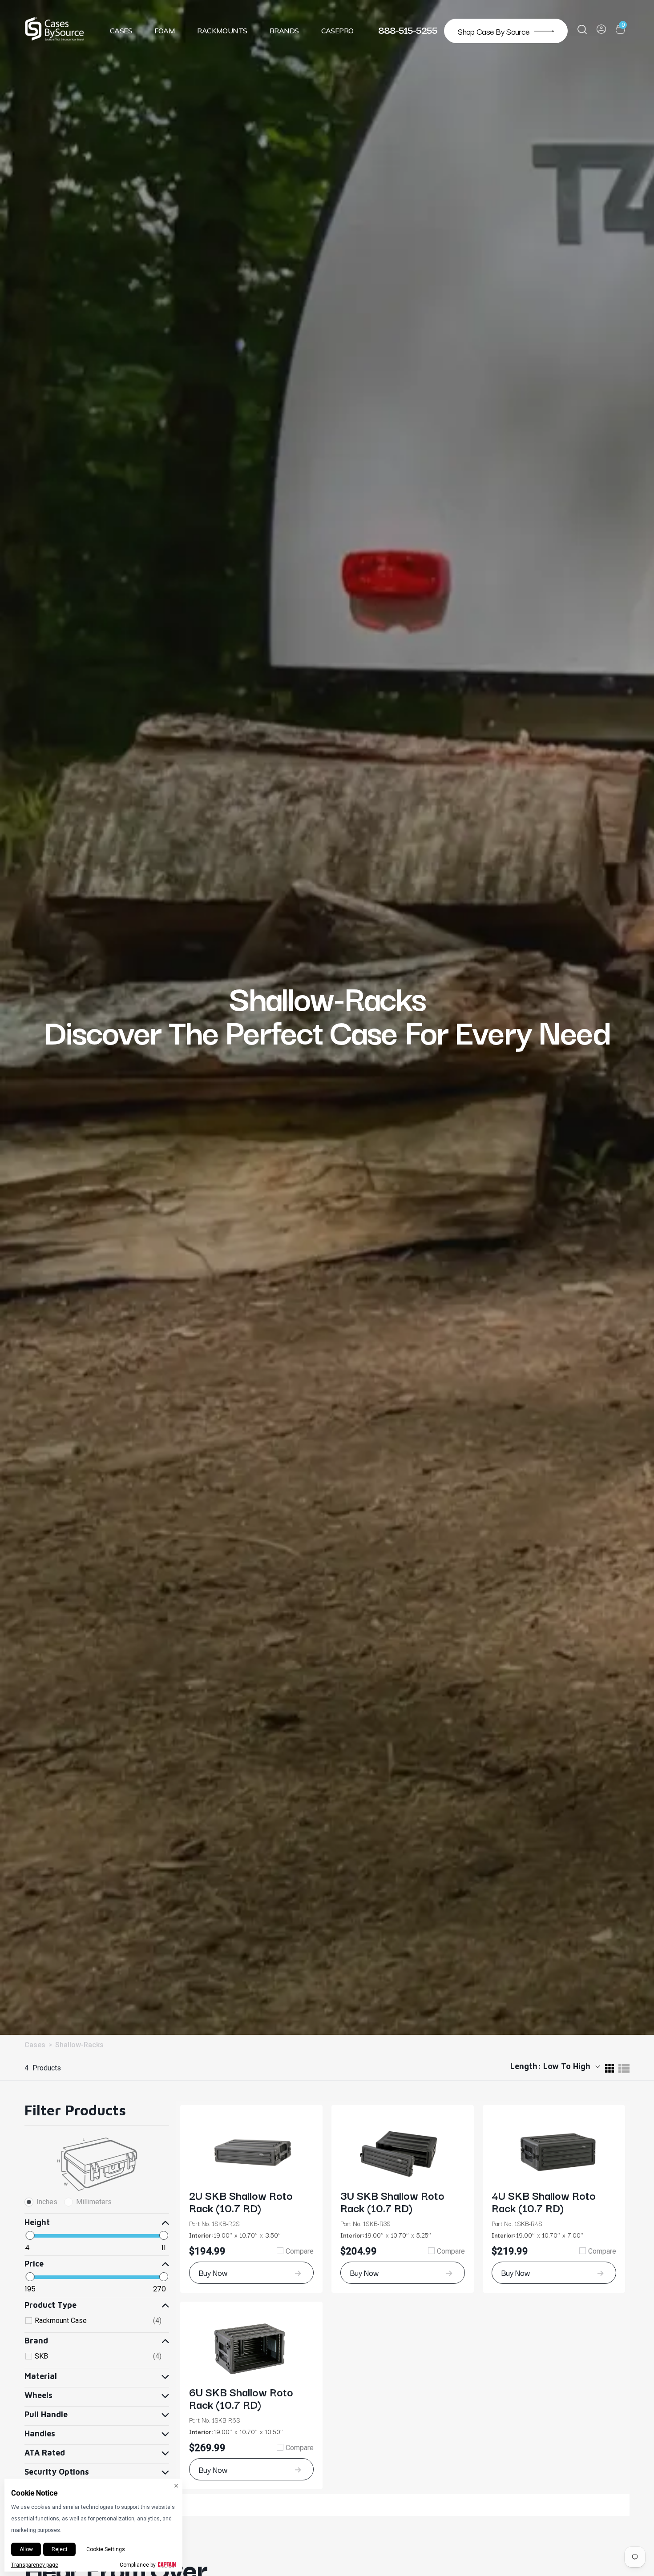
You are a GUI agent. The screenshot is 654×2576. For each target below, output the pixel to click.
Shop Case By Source (494, 31)
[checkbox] (98, 2321)
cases (35, 2045)
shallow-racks (79, 2045)
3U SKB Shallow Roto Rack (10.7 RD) (392, 2201)
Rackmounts (222, 31)
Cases (121, 31)
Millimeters (94, 2202)
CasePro (337, 31)
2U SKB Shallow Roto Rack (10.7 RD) (241, 2201)
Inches (47, 2202)
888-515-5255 (408, 29)
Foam (165, 31)
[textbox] (61, 2247)
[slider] (30, 2235)
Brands (284, 31)
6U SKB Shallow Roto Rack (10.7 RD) (241, 2398)
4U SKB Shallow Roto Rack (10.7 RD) (544, 2201)
